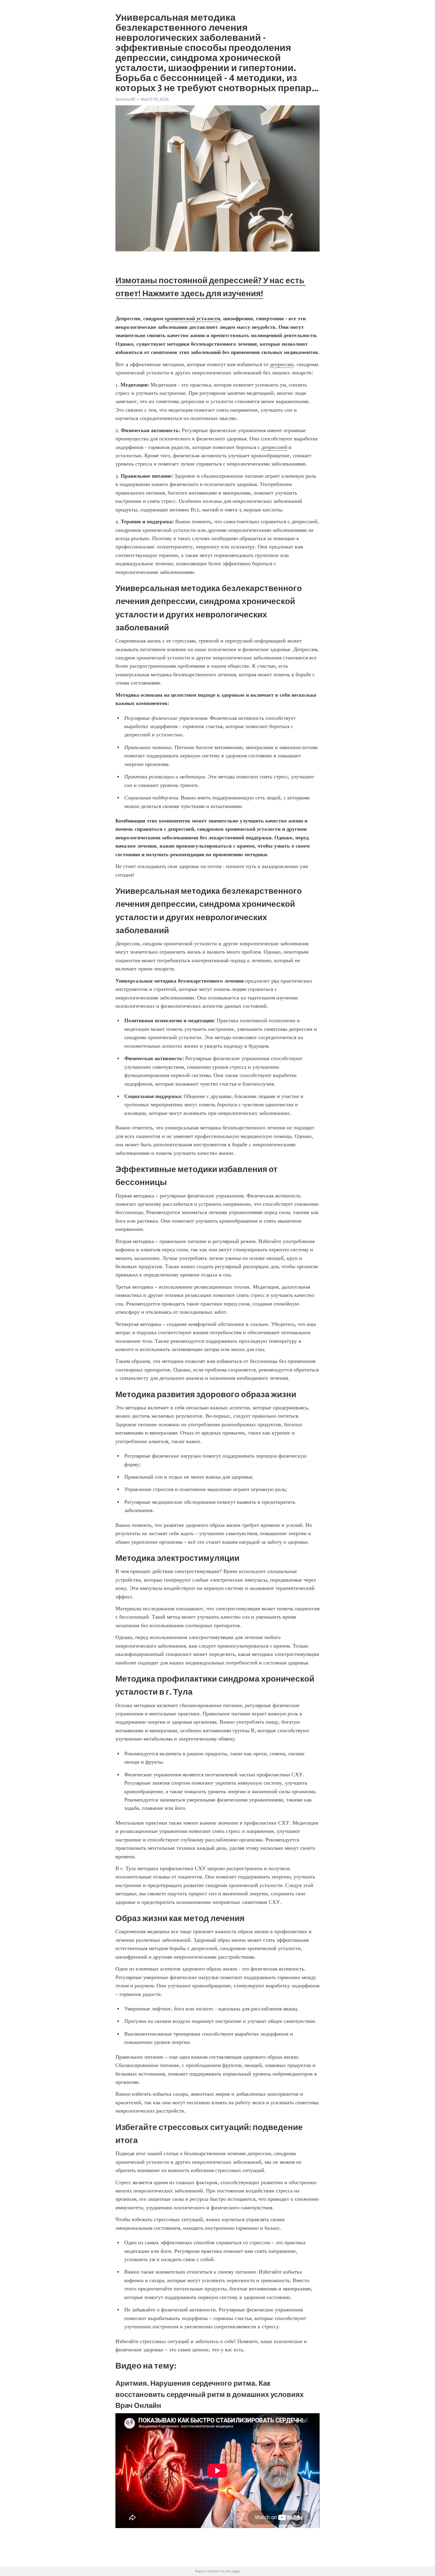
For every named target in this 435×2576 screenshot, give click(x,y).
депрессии (282, 364)
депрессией (274, 447)
